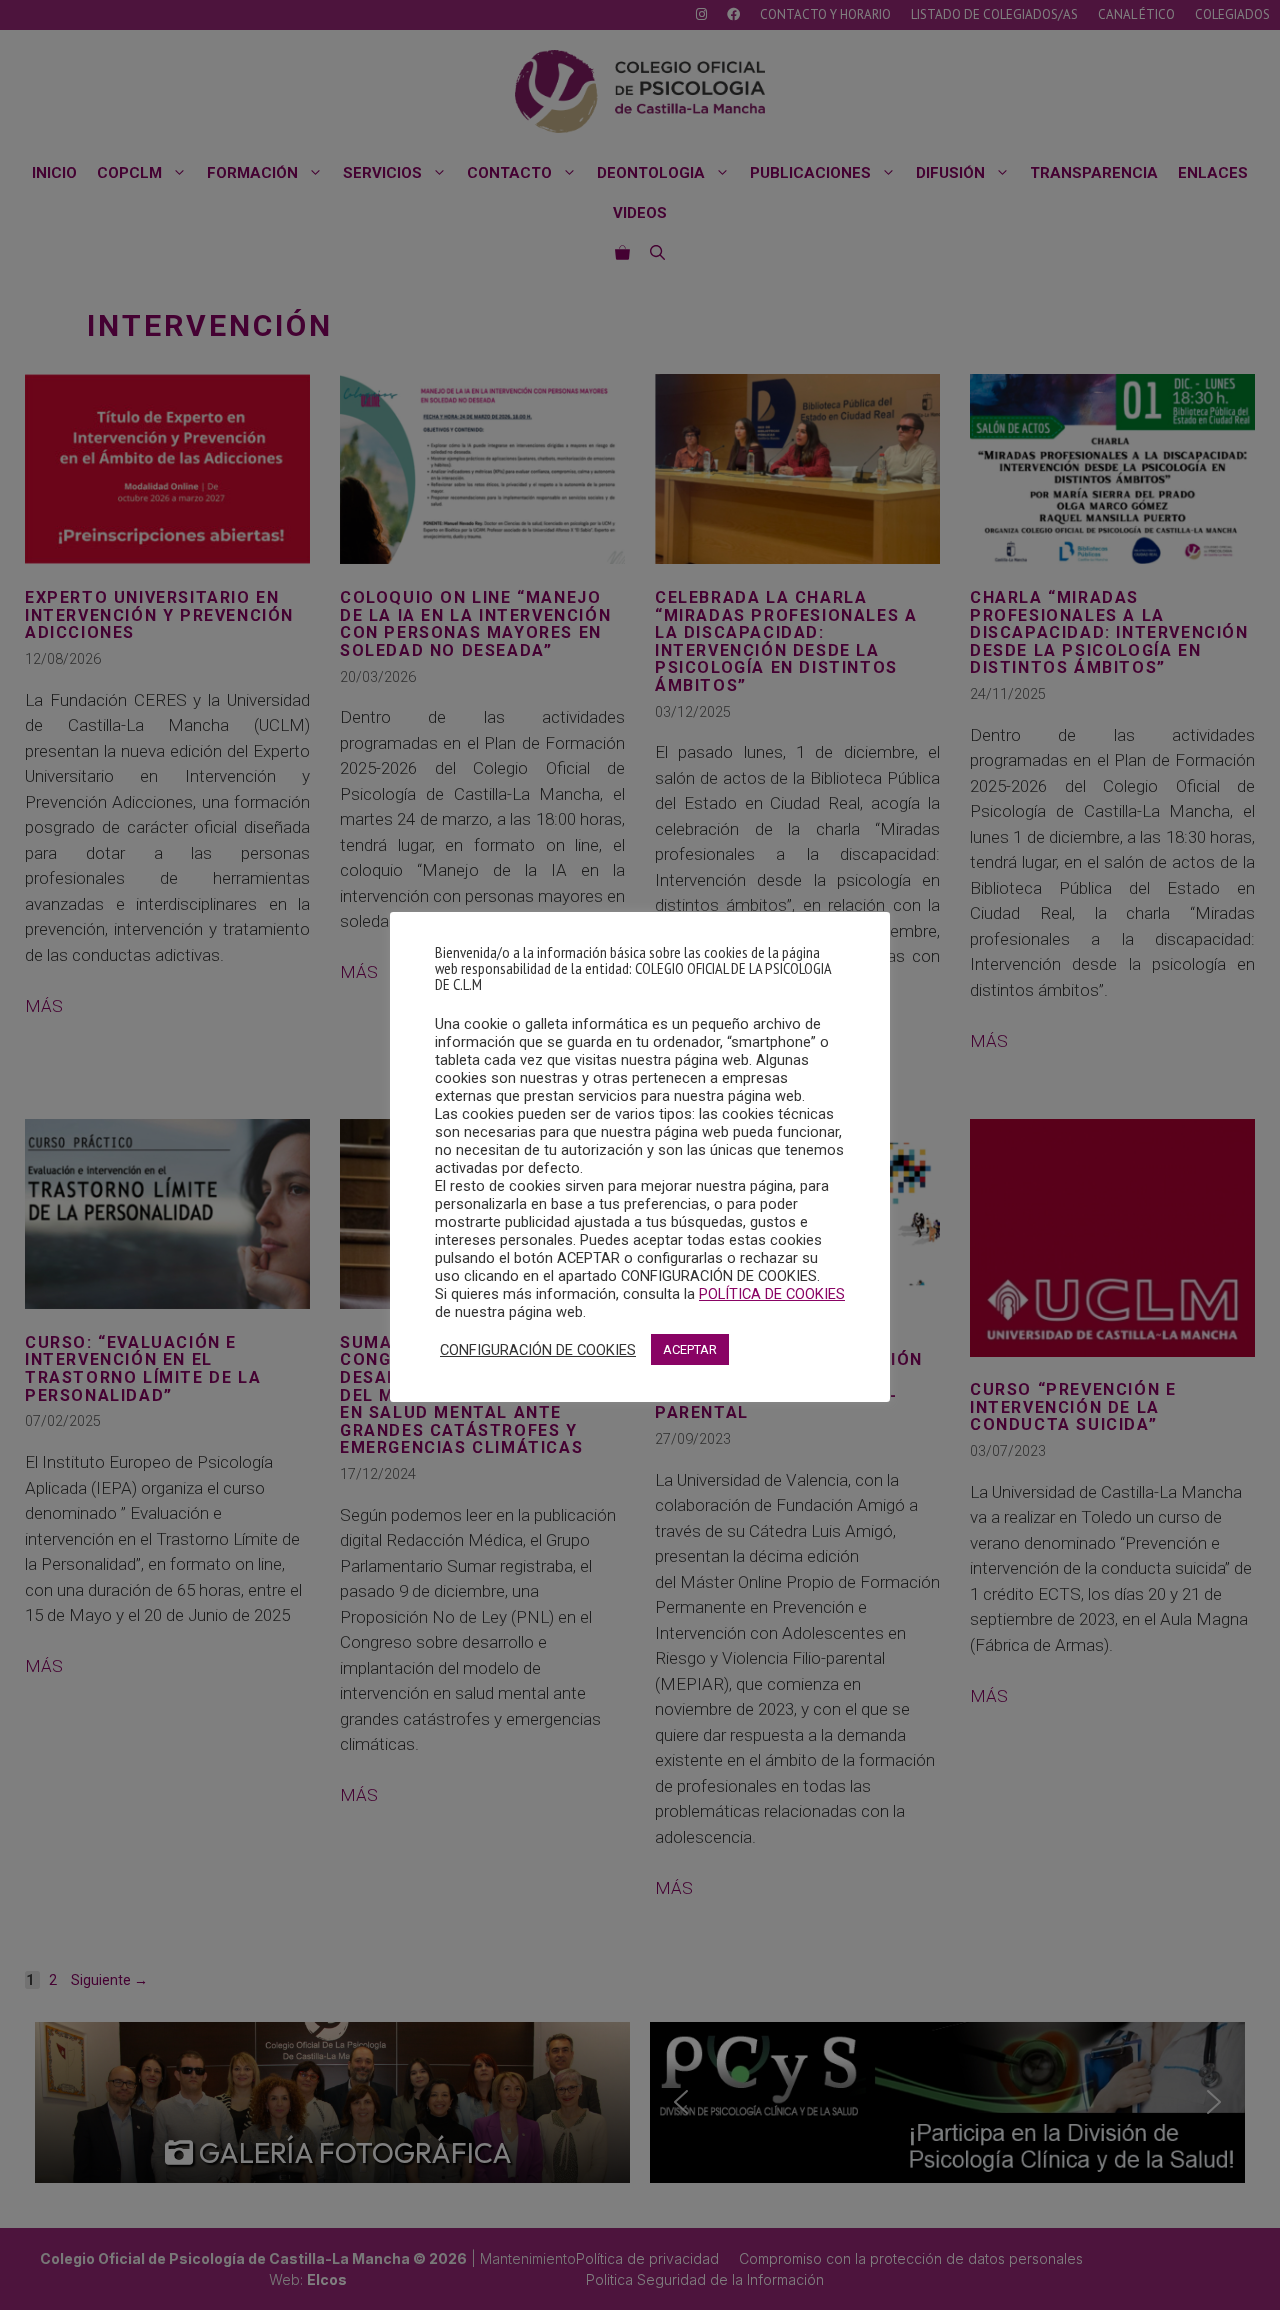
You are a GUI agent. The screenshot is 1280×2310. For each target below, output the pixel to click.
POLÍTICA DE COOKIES (772, 1294)
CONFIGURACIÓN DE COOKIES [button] (538, 1350)
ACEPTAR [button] (690, 1349)
